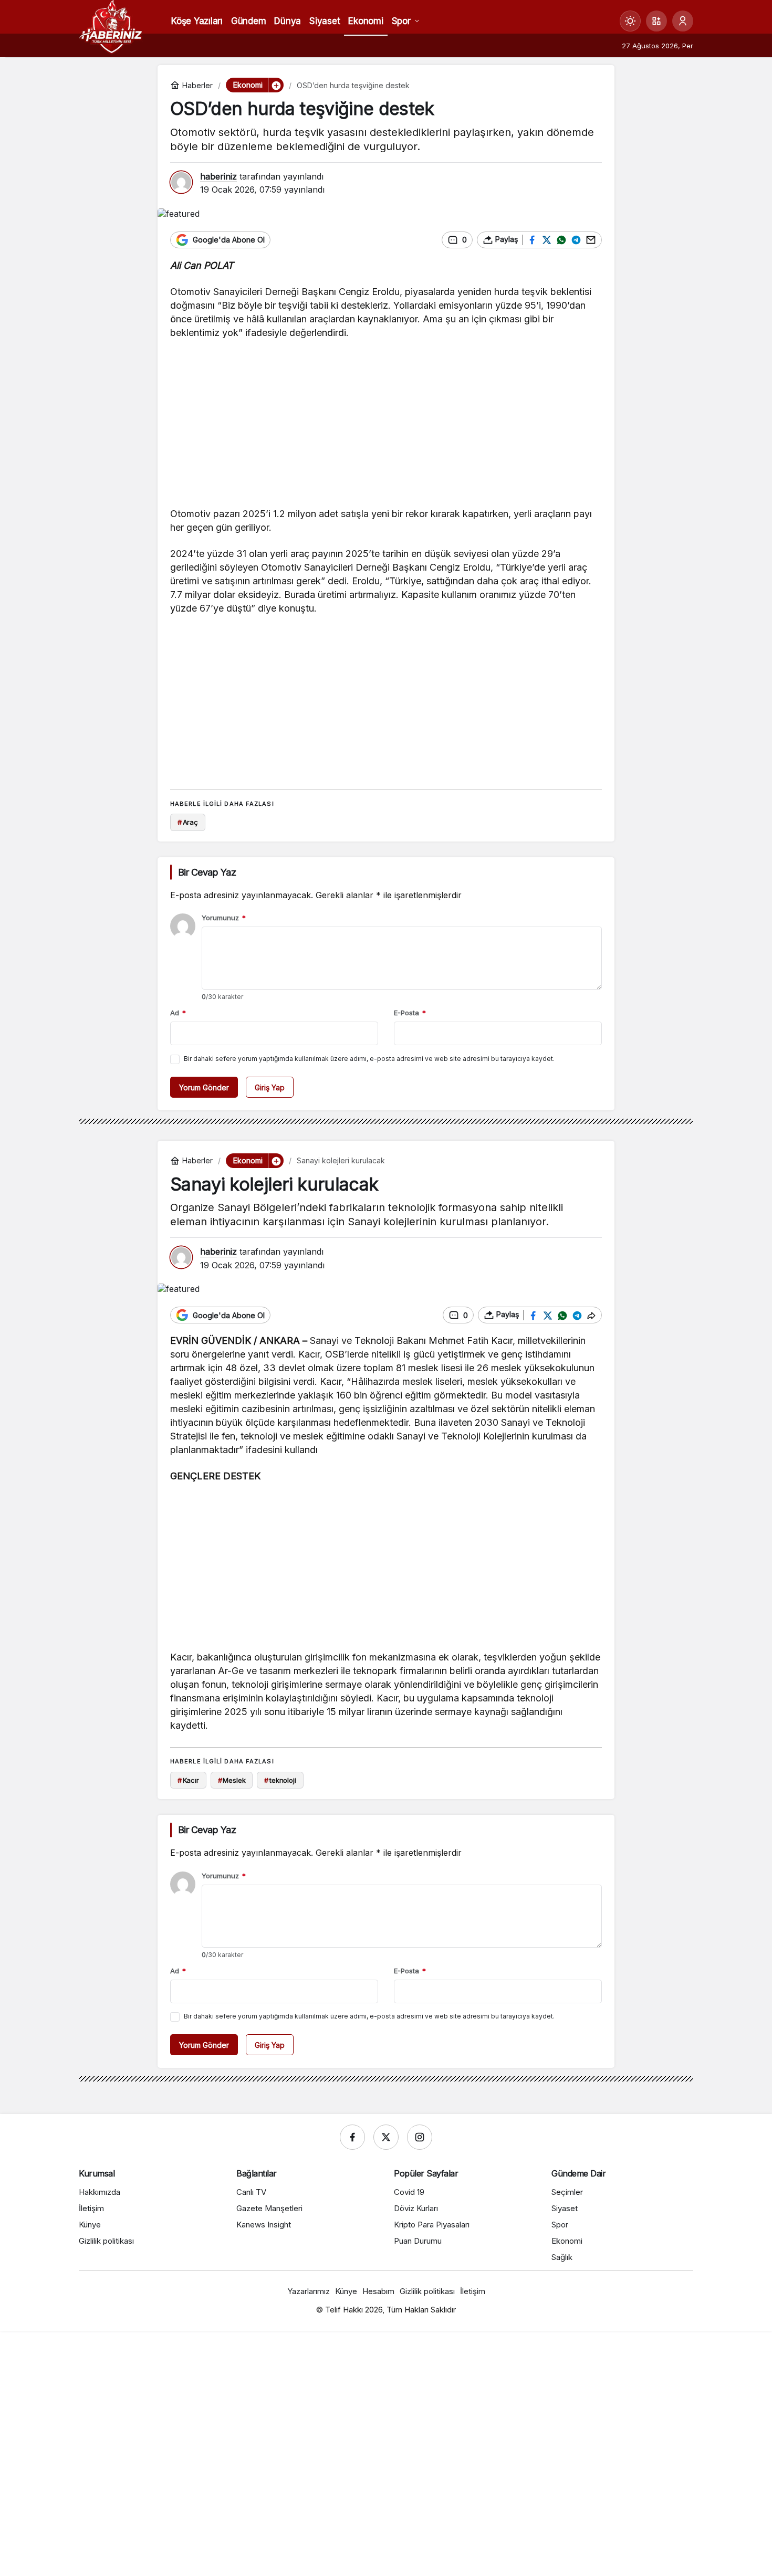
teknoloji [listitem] (280, 1780)
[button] (656, 21)
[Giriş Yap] (683, 21)
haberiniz (218, 176)
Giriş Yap (270, 1087)
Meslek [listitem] (232, 1780)
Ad (178, 1013)
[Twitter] (386, 2137)
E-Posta (410, 1013)
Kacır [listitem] (188, 1780)
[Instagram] (420, 2137)
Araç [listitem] (188, 822)
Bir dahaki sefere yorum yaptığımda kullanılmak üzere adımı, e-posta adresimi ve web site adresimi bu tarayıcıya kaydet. (369, 1059)
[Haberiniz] (111, 26)
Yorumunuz (224, 918)
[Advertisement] (386, 426)
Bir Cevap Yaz (207, 872)
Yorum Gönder (204, 1087)
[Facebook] (352, 2137)
